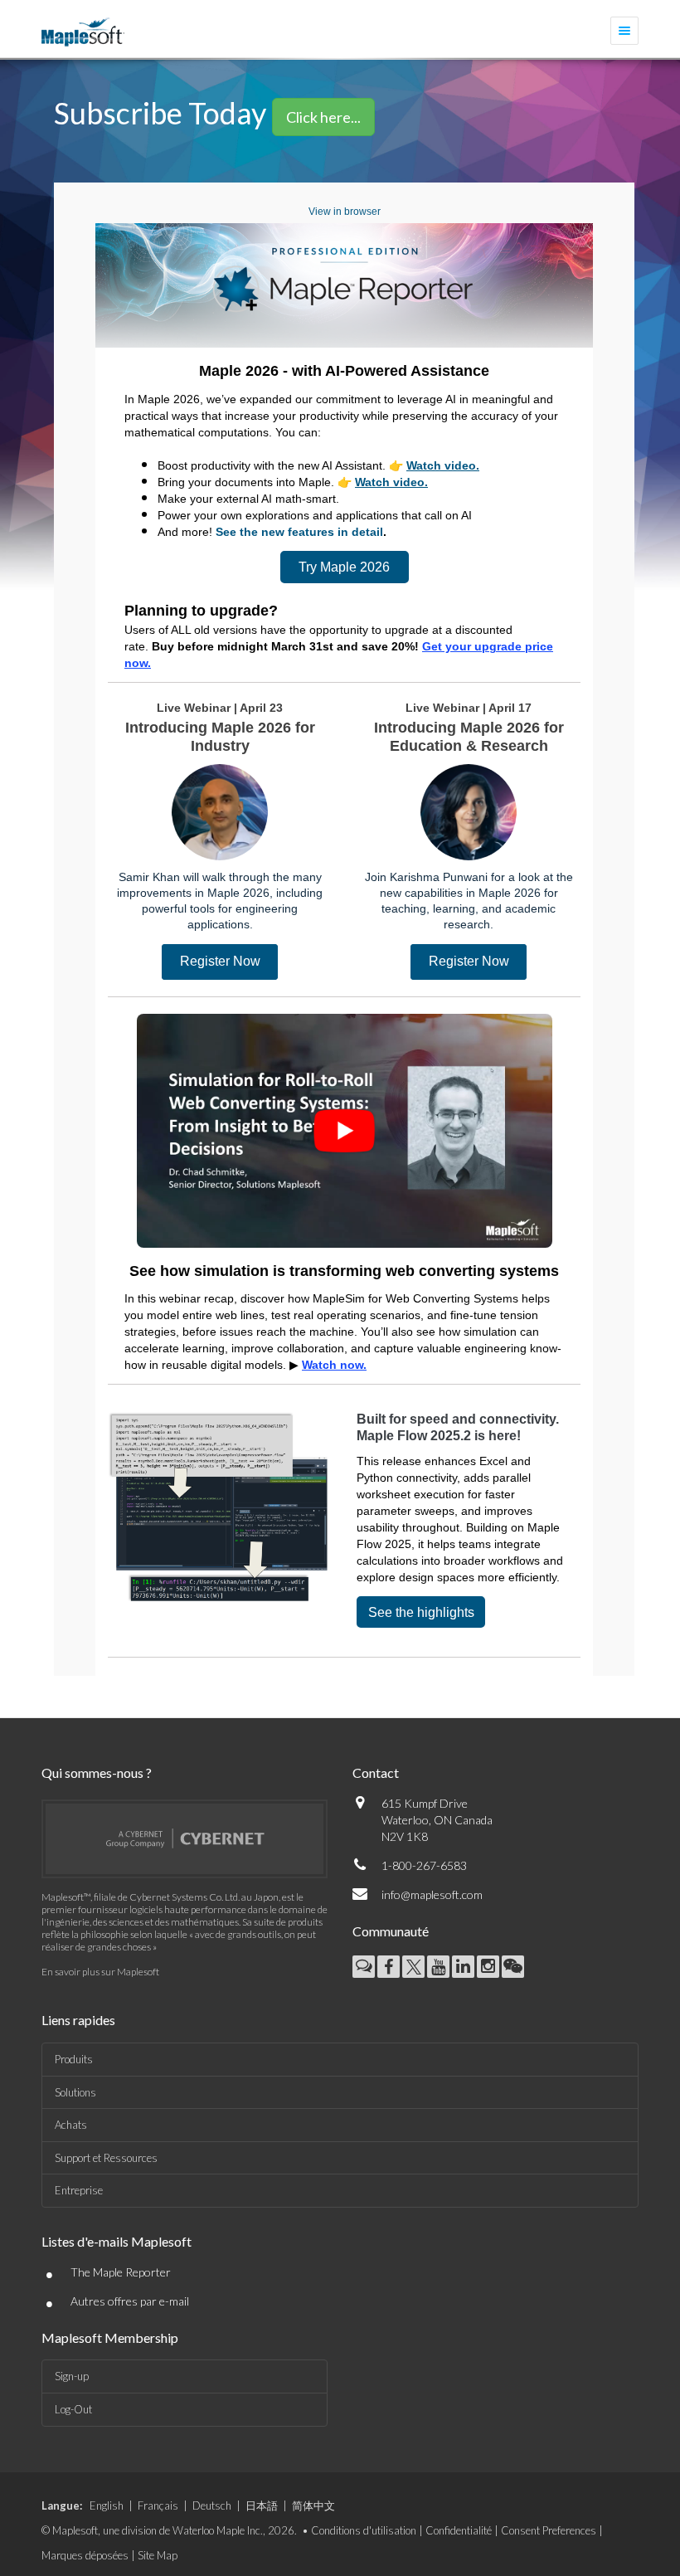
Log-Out (73, 2409)
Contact (376, 1773)
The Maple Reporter (121, 2272)
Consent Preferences (549, 2530)
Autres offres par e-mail (130, 2301)
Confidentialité (459, 2530)
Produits (74, 2059)
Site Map (158, 2555)
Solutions (75, 2092)
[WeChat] (513, 1967)
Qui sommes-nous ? (97, 1773)
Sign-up (72, 2376)
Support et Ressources (106, 2158)
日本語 (262, 2505)
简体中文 (313, 2505)
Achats (71, 2125)
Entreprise (79, 2190)
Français (158, 2505)
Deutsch (212, 2505)
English (107, 2505)
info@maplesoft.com (432, 1894)
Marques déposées (85, 2555)
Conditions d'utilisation (364, 2530)
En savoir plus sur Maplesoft (100, 1972)
